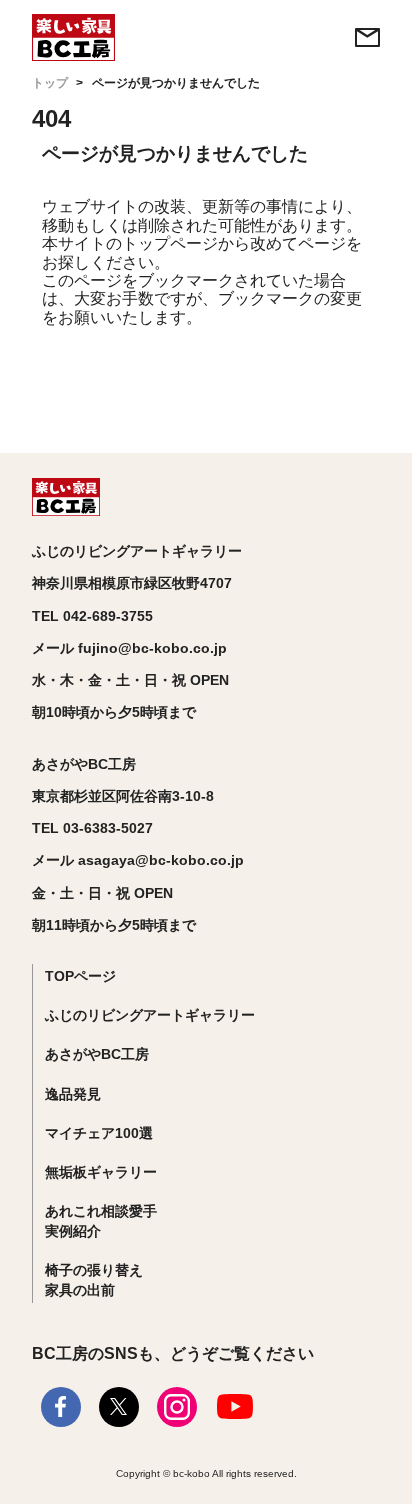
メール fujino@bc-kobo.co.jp (129, 648)
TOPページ (80, 976)
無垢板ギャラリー (101, 1172)
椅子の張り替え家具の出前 (94, 1280)
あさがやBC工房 (97, 1054)
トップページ (170, 243)
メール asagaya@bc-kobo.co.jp (138, 860)
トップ (50, 83)
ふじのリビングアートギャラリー (150, 1015)
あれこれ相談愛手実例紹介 (101, 1221)
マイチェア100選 (99, 1133)
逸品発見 (73, 1094)
